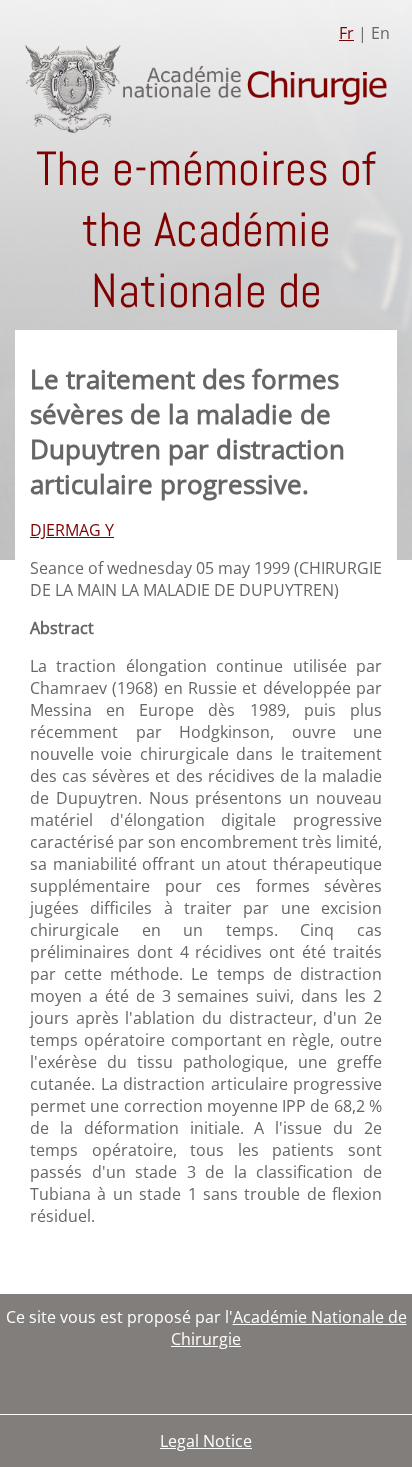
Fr (346, 33)
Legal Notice (206, 1441)
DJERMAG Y (72, 530)
